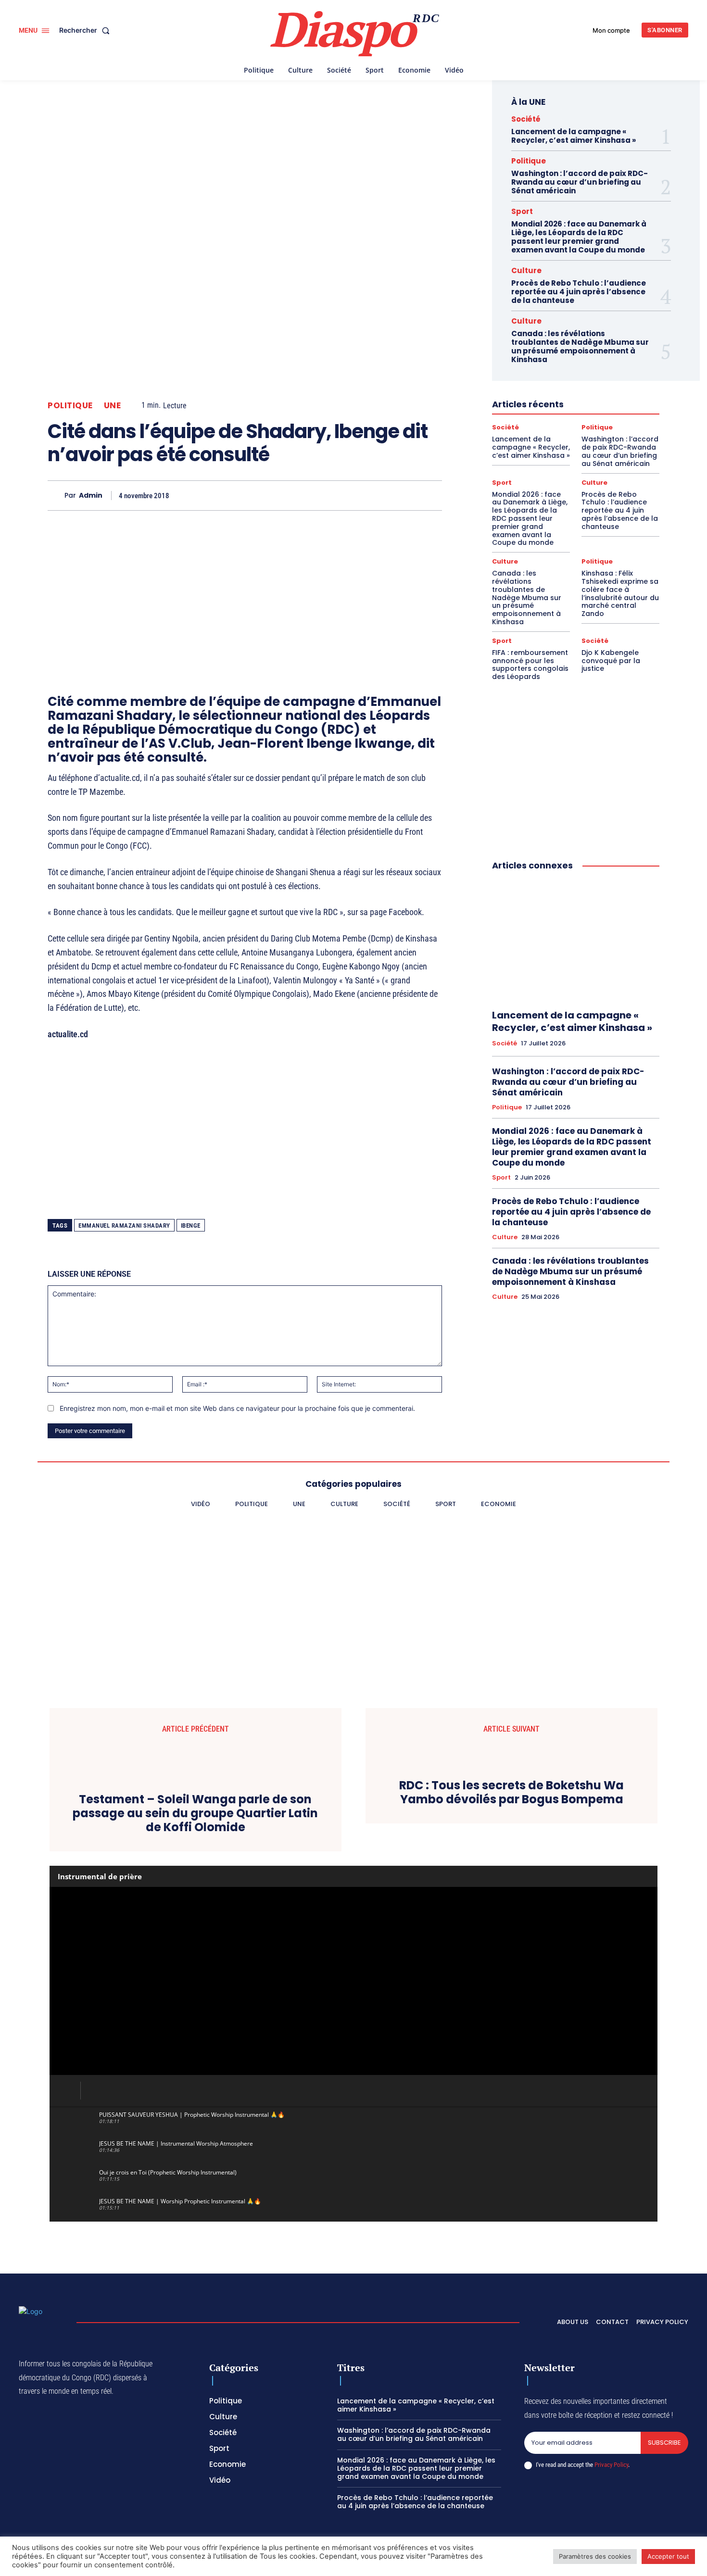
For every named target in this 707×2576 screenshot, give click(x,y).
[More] (432, 495)
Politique (70, 406)
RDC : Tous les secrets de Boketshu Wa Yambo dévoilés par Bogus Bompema (511, 1793)
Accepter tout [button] (668, 2556)
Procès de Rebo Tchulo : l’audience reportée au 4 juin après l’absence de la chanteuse (579, 292)
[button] (86, 30)
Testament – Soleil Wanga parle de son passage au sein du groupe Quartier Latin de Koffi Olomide (195, 1813)
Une (113, 406)
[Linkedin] (343, 495)
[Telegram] (365, 495)
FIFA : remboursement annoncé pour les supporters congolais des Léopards (530, 665)
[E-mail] (387, 495)
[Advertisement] (245, 585)
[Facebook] (232, 495)
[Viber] (299, 495)
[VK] (409, 495)
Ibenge (191, 1225)
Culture (526, 270)
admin (91, 496)
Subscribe (664, 2443)
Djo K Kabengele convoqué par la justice (611, 661)
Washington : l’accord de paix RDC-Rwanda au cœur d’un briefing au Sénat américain (580, 182)
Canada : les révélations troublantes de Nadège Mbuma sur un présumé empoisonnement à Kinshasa (580, 346)
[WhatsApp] (277, 495)
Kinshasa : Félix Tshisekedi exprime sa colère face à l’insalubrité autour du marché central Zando (620, 593)
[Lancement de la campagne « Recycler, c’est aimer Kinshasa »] (576, 941)
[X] (254, 495)
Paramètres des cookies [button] (595, 2556)
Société (526, 119)
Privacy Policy (611, 2465)
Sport (522, 211)
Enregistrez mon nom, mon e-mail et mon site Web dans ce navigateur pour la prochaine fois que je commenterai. (237, 1408)
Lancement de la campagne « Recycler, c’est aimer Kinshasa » (574, 136)
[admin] (56, 496)
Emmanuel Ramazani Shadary (124, 1225)
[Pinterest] (321, 495)
